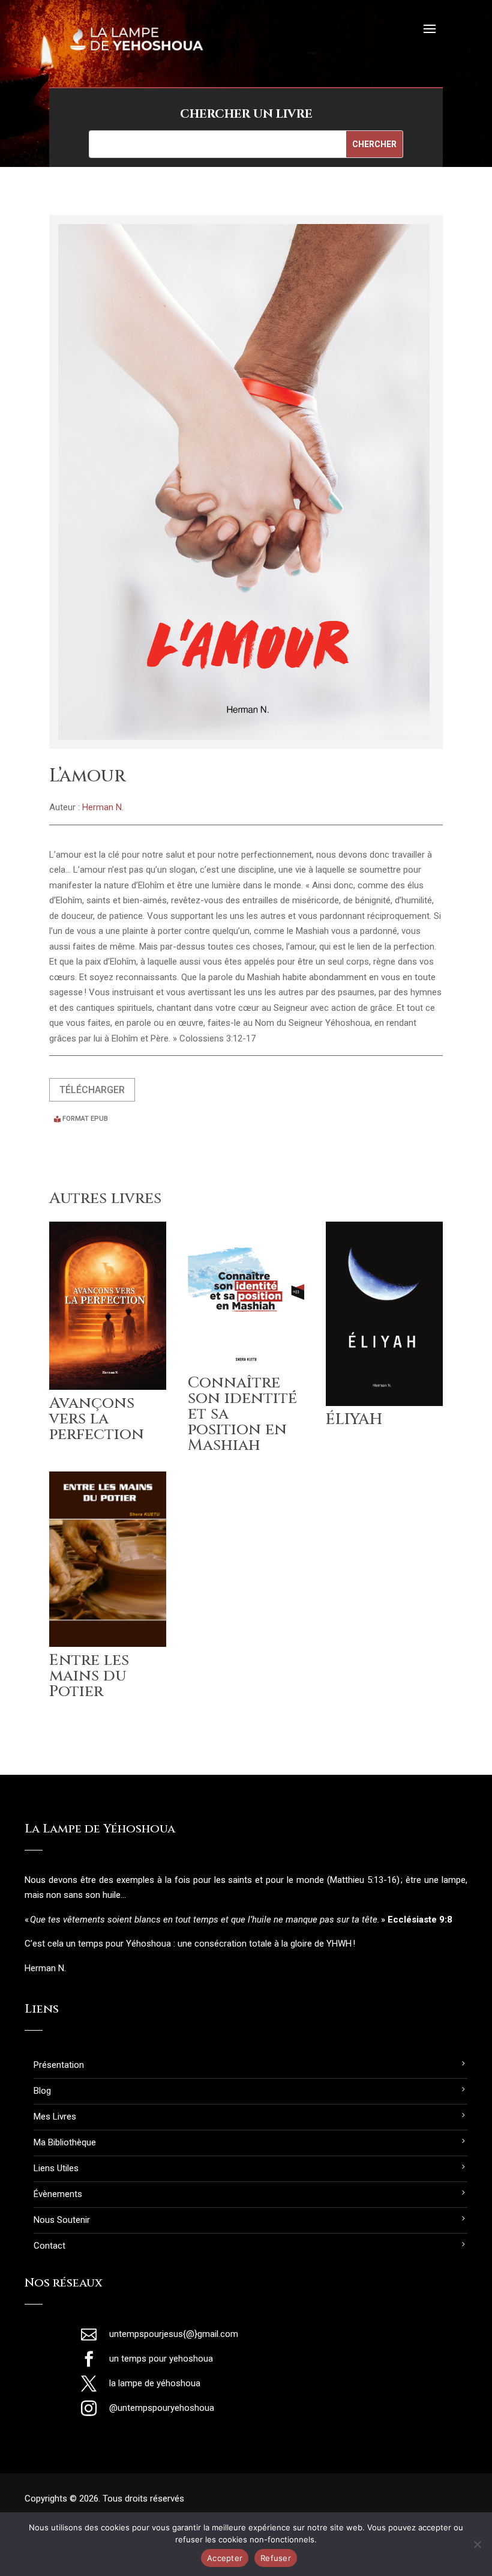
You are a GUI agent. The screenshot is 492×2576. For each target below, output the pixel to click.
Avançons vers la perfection (97, 1419)
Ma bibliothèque (65, 2142)
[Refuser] (477, 2544)
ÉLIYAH (354, 1420)
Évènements (58, 2194)
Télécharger (92, 1090)
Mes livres (55, 2117)
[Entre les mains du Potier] (108, 1559)
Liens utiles (56, 2168)
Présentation (59, 2065)
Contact (49, 2246)
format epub (85, 1119)
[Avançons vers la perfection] (108, 1306)
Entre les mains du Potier (89, 1676)
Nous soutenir (62, 2220)
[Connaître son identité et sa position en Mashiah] (246, 1295)
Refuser (276, 2558)
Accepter (225, 2558)
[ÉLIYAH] (384, 1314)
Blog (42, 2091)
